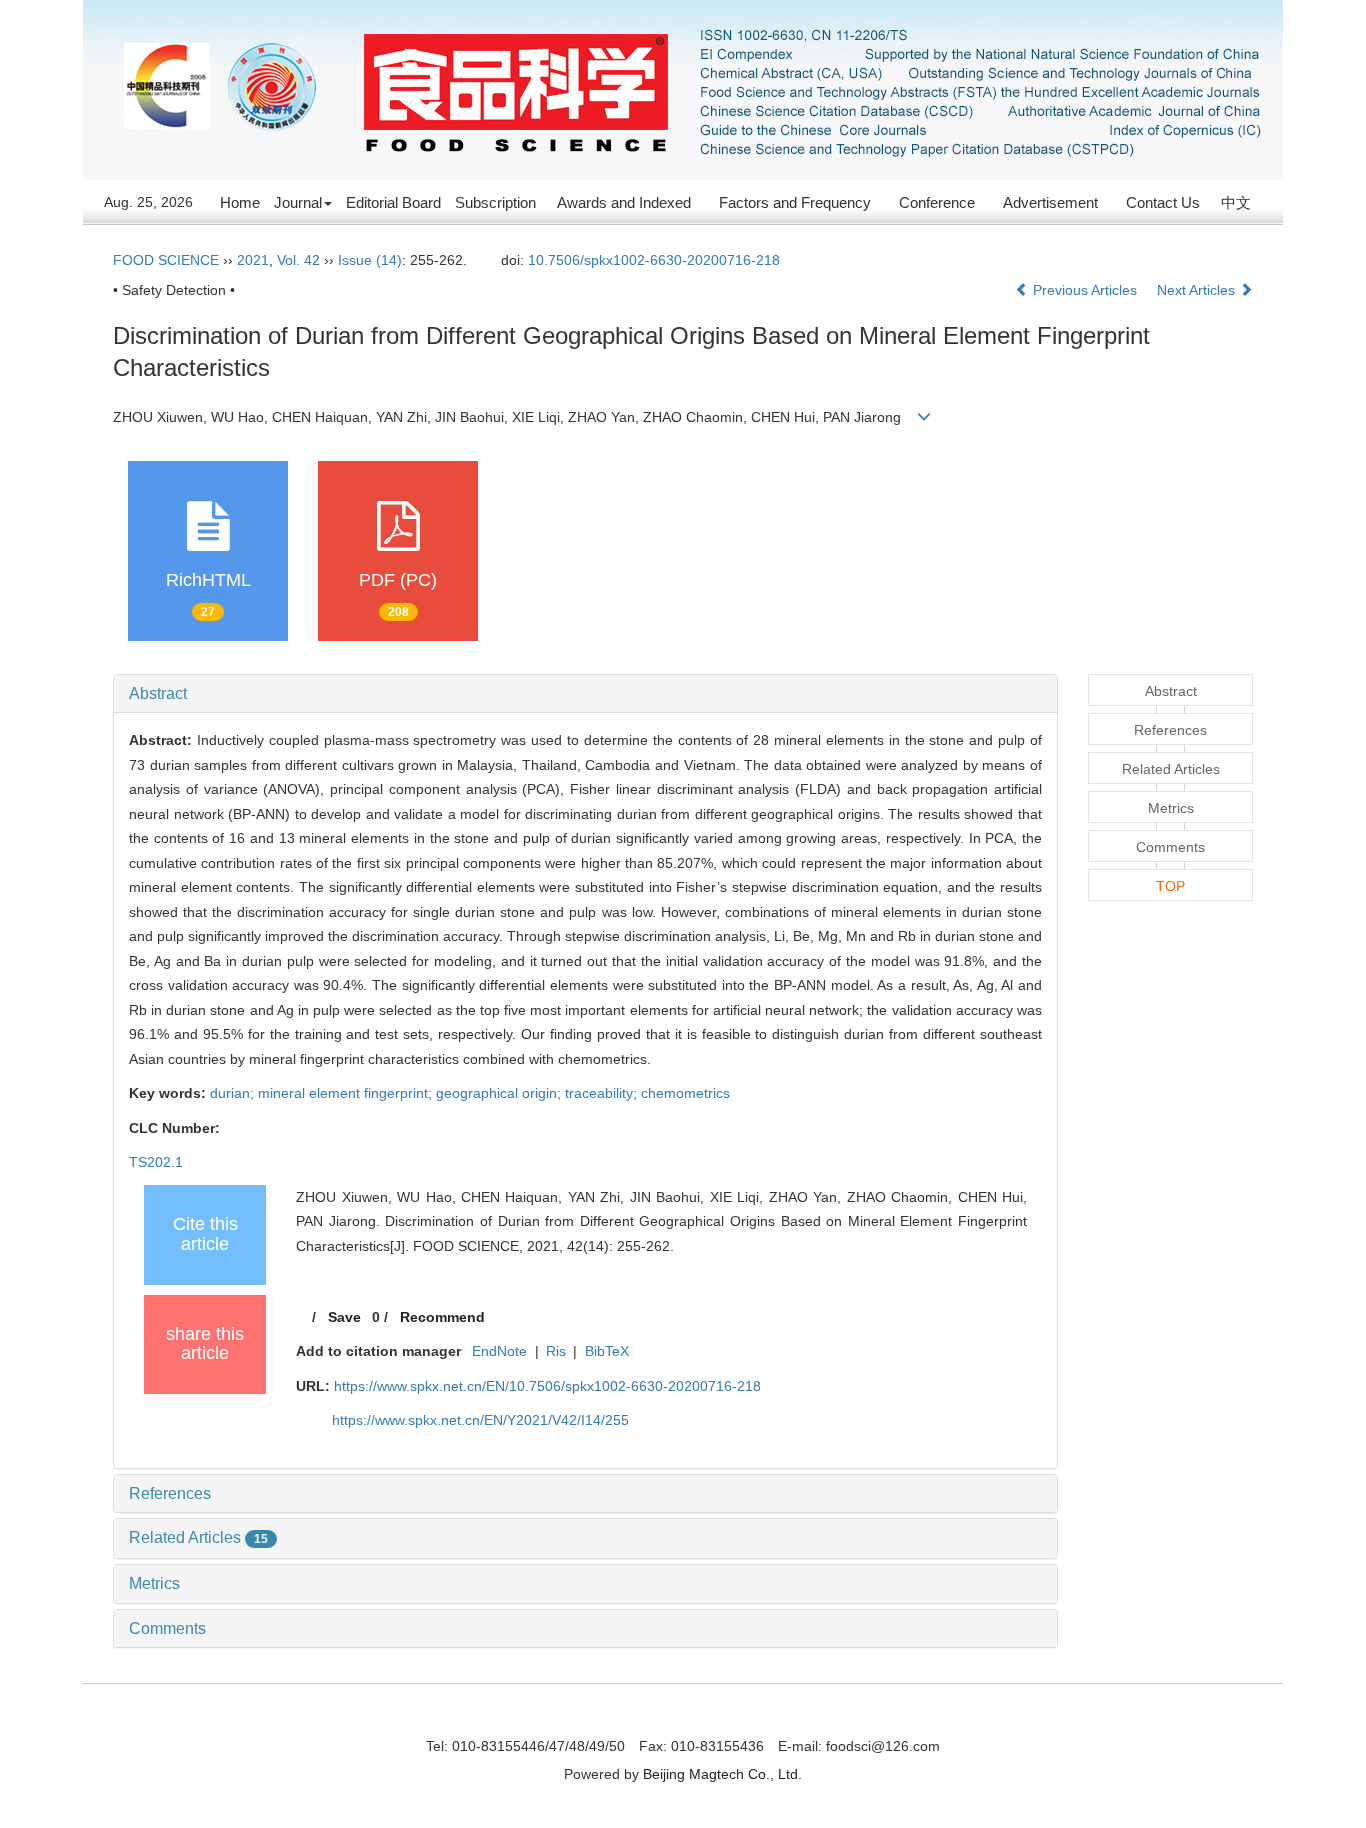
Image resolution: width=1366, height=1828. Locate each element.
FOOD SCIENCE (166, 260)
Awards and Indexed (624, 202)
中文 (1236, 202)
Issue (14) (370, 260)
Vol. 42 (298, 260)
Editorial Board (393, 202)
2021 (253, 260)
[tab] (585, 694)
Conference (937, 202)
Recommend (442, 1317)
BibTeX (607, 1351)
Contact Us (1163, 202)
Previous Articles (1085, 290)
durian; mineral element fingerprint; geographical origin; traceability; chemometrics (470, 1093)
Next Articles (1198, 290)
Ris (556, 1351)
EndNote (499, 1351)
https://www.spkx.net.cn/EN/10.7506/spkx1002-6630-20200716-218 (547, 1386)
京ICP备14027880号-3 (683, 1718)
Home (240, 202)
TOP (1170, 886)
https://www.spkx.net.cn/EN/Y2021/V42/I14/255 (480, 1420)
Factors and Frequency (795, 202)
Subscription (495, 202)
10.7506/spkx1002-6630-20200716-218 (654, 260)
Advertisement (1050, 202)
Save (344, 1317)
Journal (298, 202)
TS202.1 (156, 1162)
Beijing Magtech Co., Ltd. (722, 1774)
